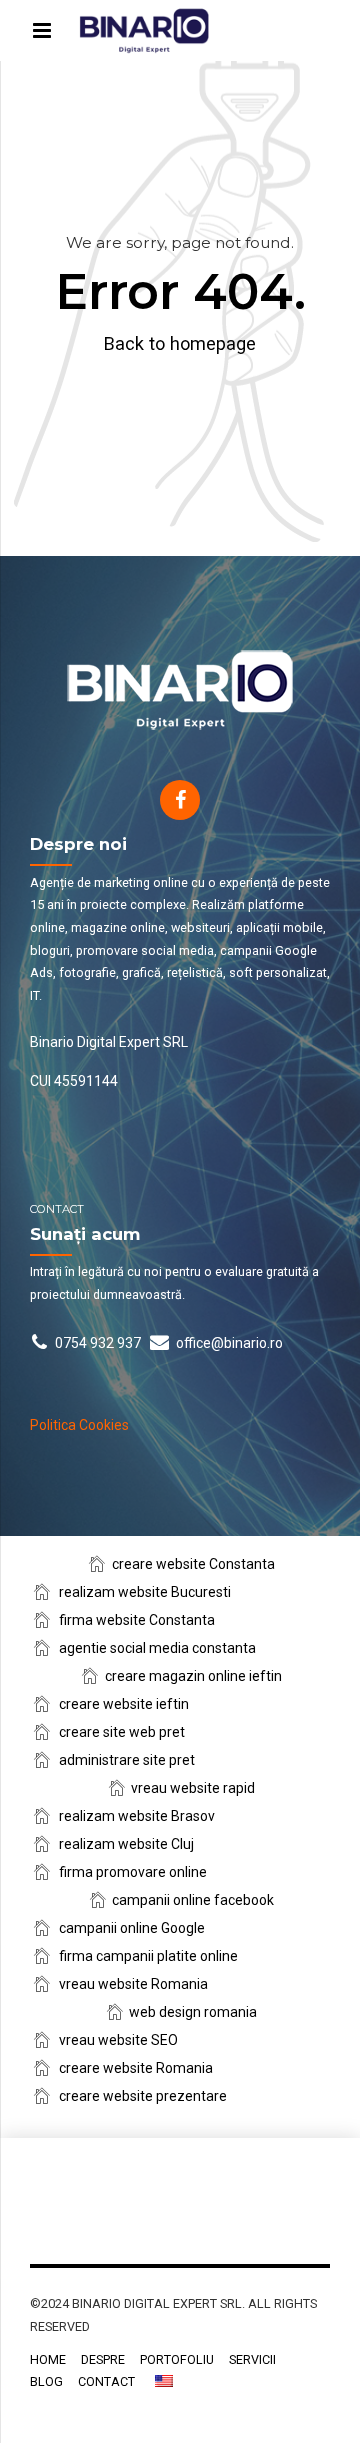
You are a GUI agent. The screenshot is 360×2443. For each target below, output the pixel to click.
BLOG (46, 2381)
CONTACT (106, 2381)
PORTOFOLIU (177, 2359)
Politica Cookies (79, 1425)
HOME (48, 2359)
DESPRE (103, 2359)
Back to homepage (180, 343)
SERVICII (252, 2359)
